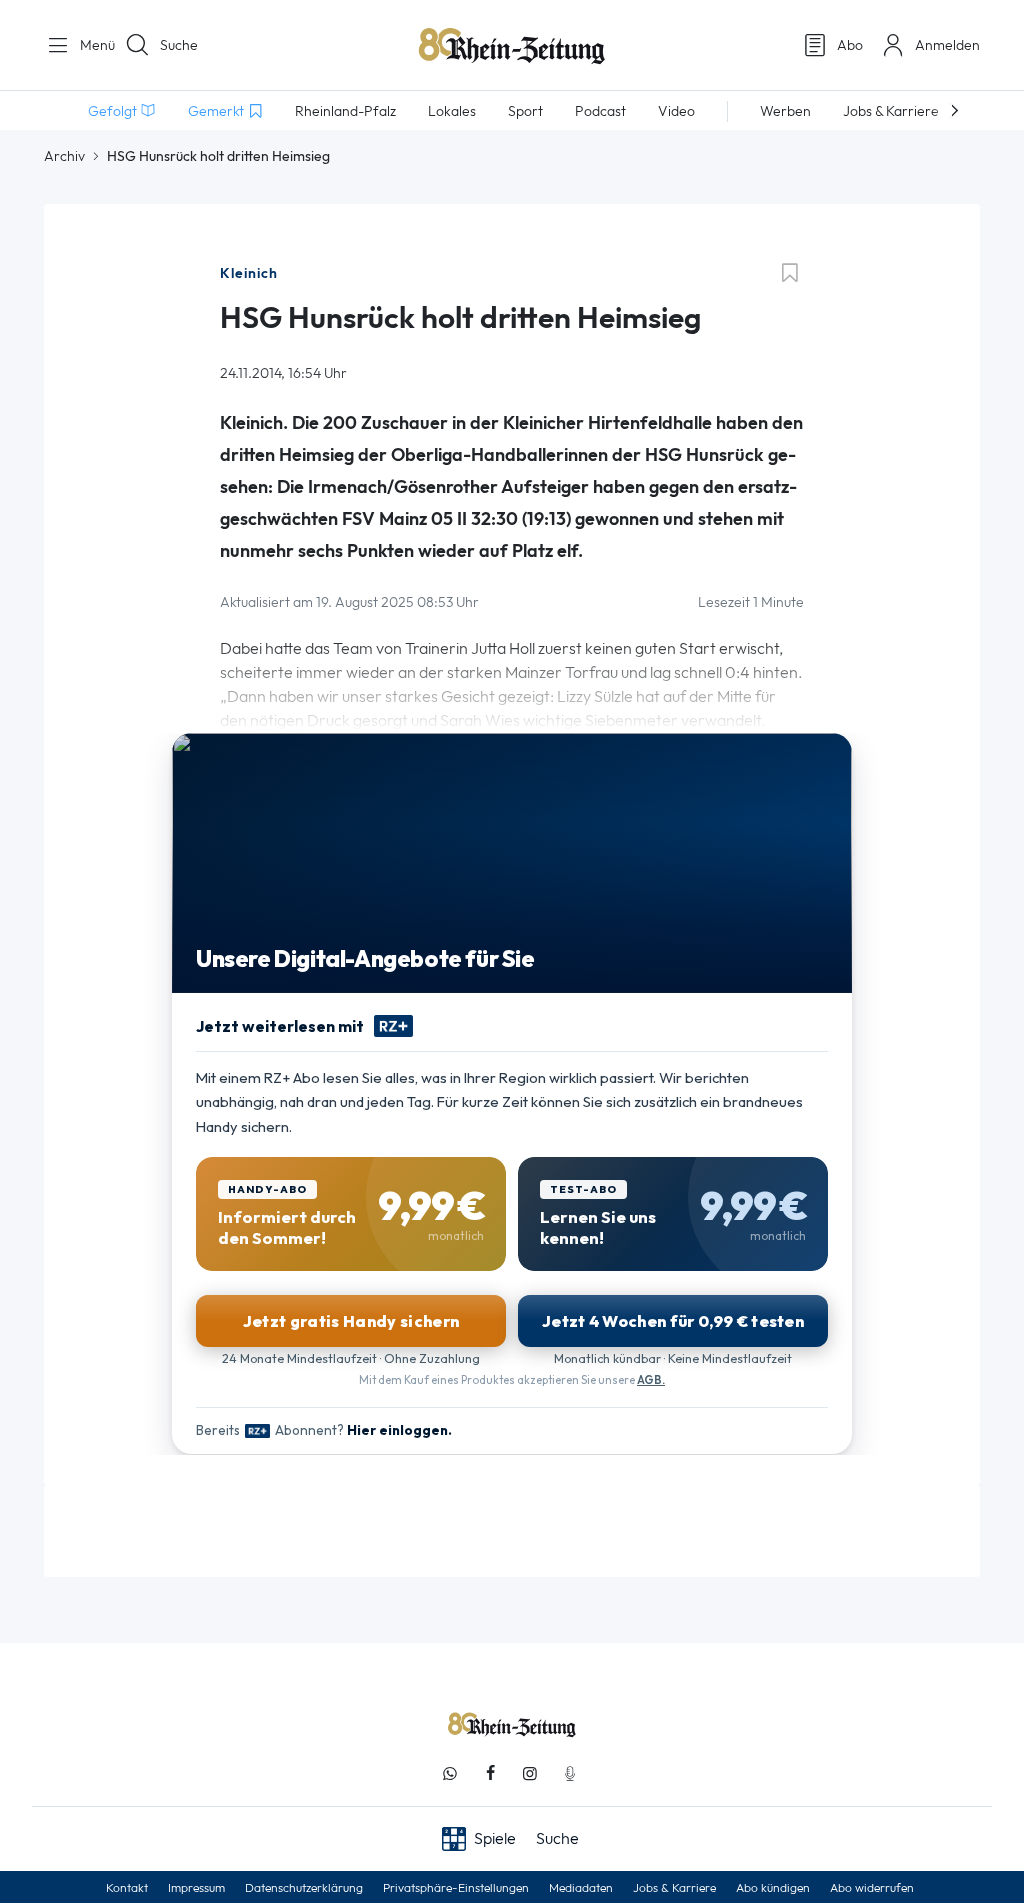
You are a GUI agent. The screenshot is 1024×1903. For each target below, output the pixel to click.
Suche (179, 45)
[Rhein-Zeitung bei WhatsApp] (450, 1773)
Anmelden (947, 45)
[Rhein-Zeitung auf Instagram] (530, 1773)
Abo (850, 45)
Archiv (64, 156)
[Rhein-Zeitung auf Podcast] (570, 1773)
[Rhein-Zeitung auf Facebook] (490, 1773)
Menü (90, 45)
